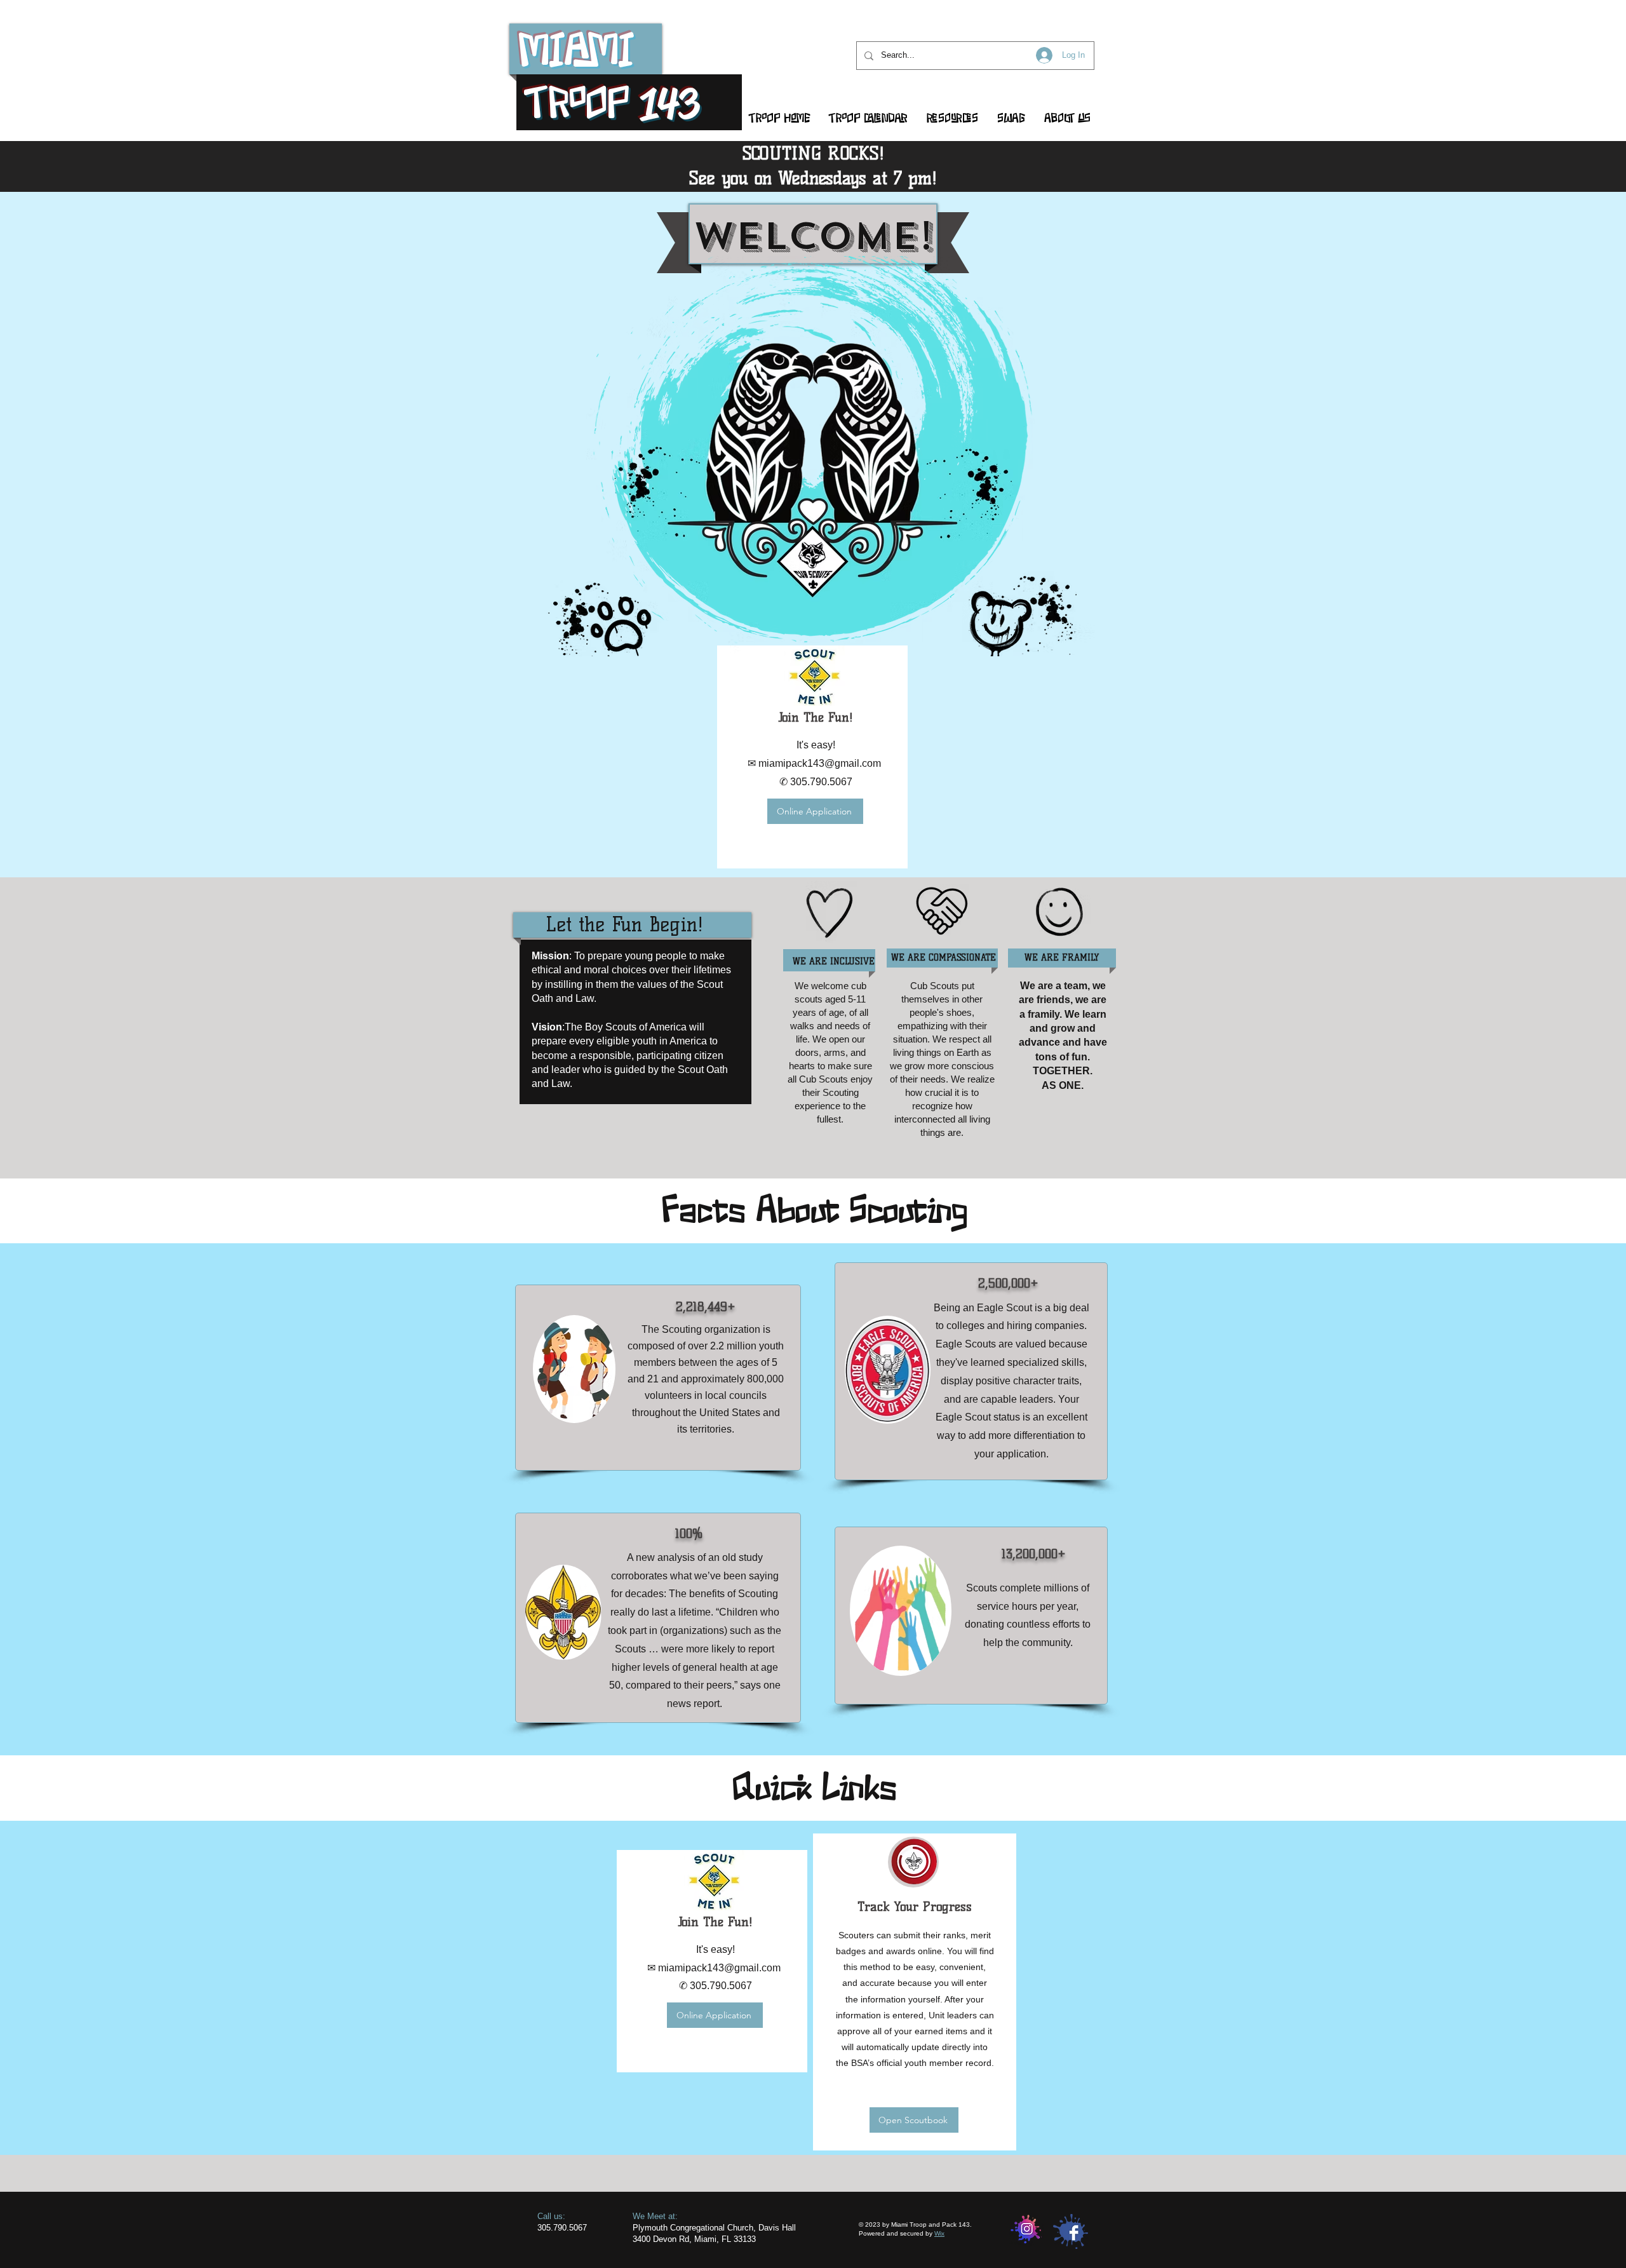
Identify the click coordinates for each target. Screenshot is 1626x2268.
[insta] (1026, 2231)
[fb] (1071, 2231)
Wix (939, 2233)
